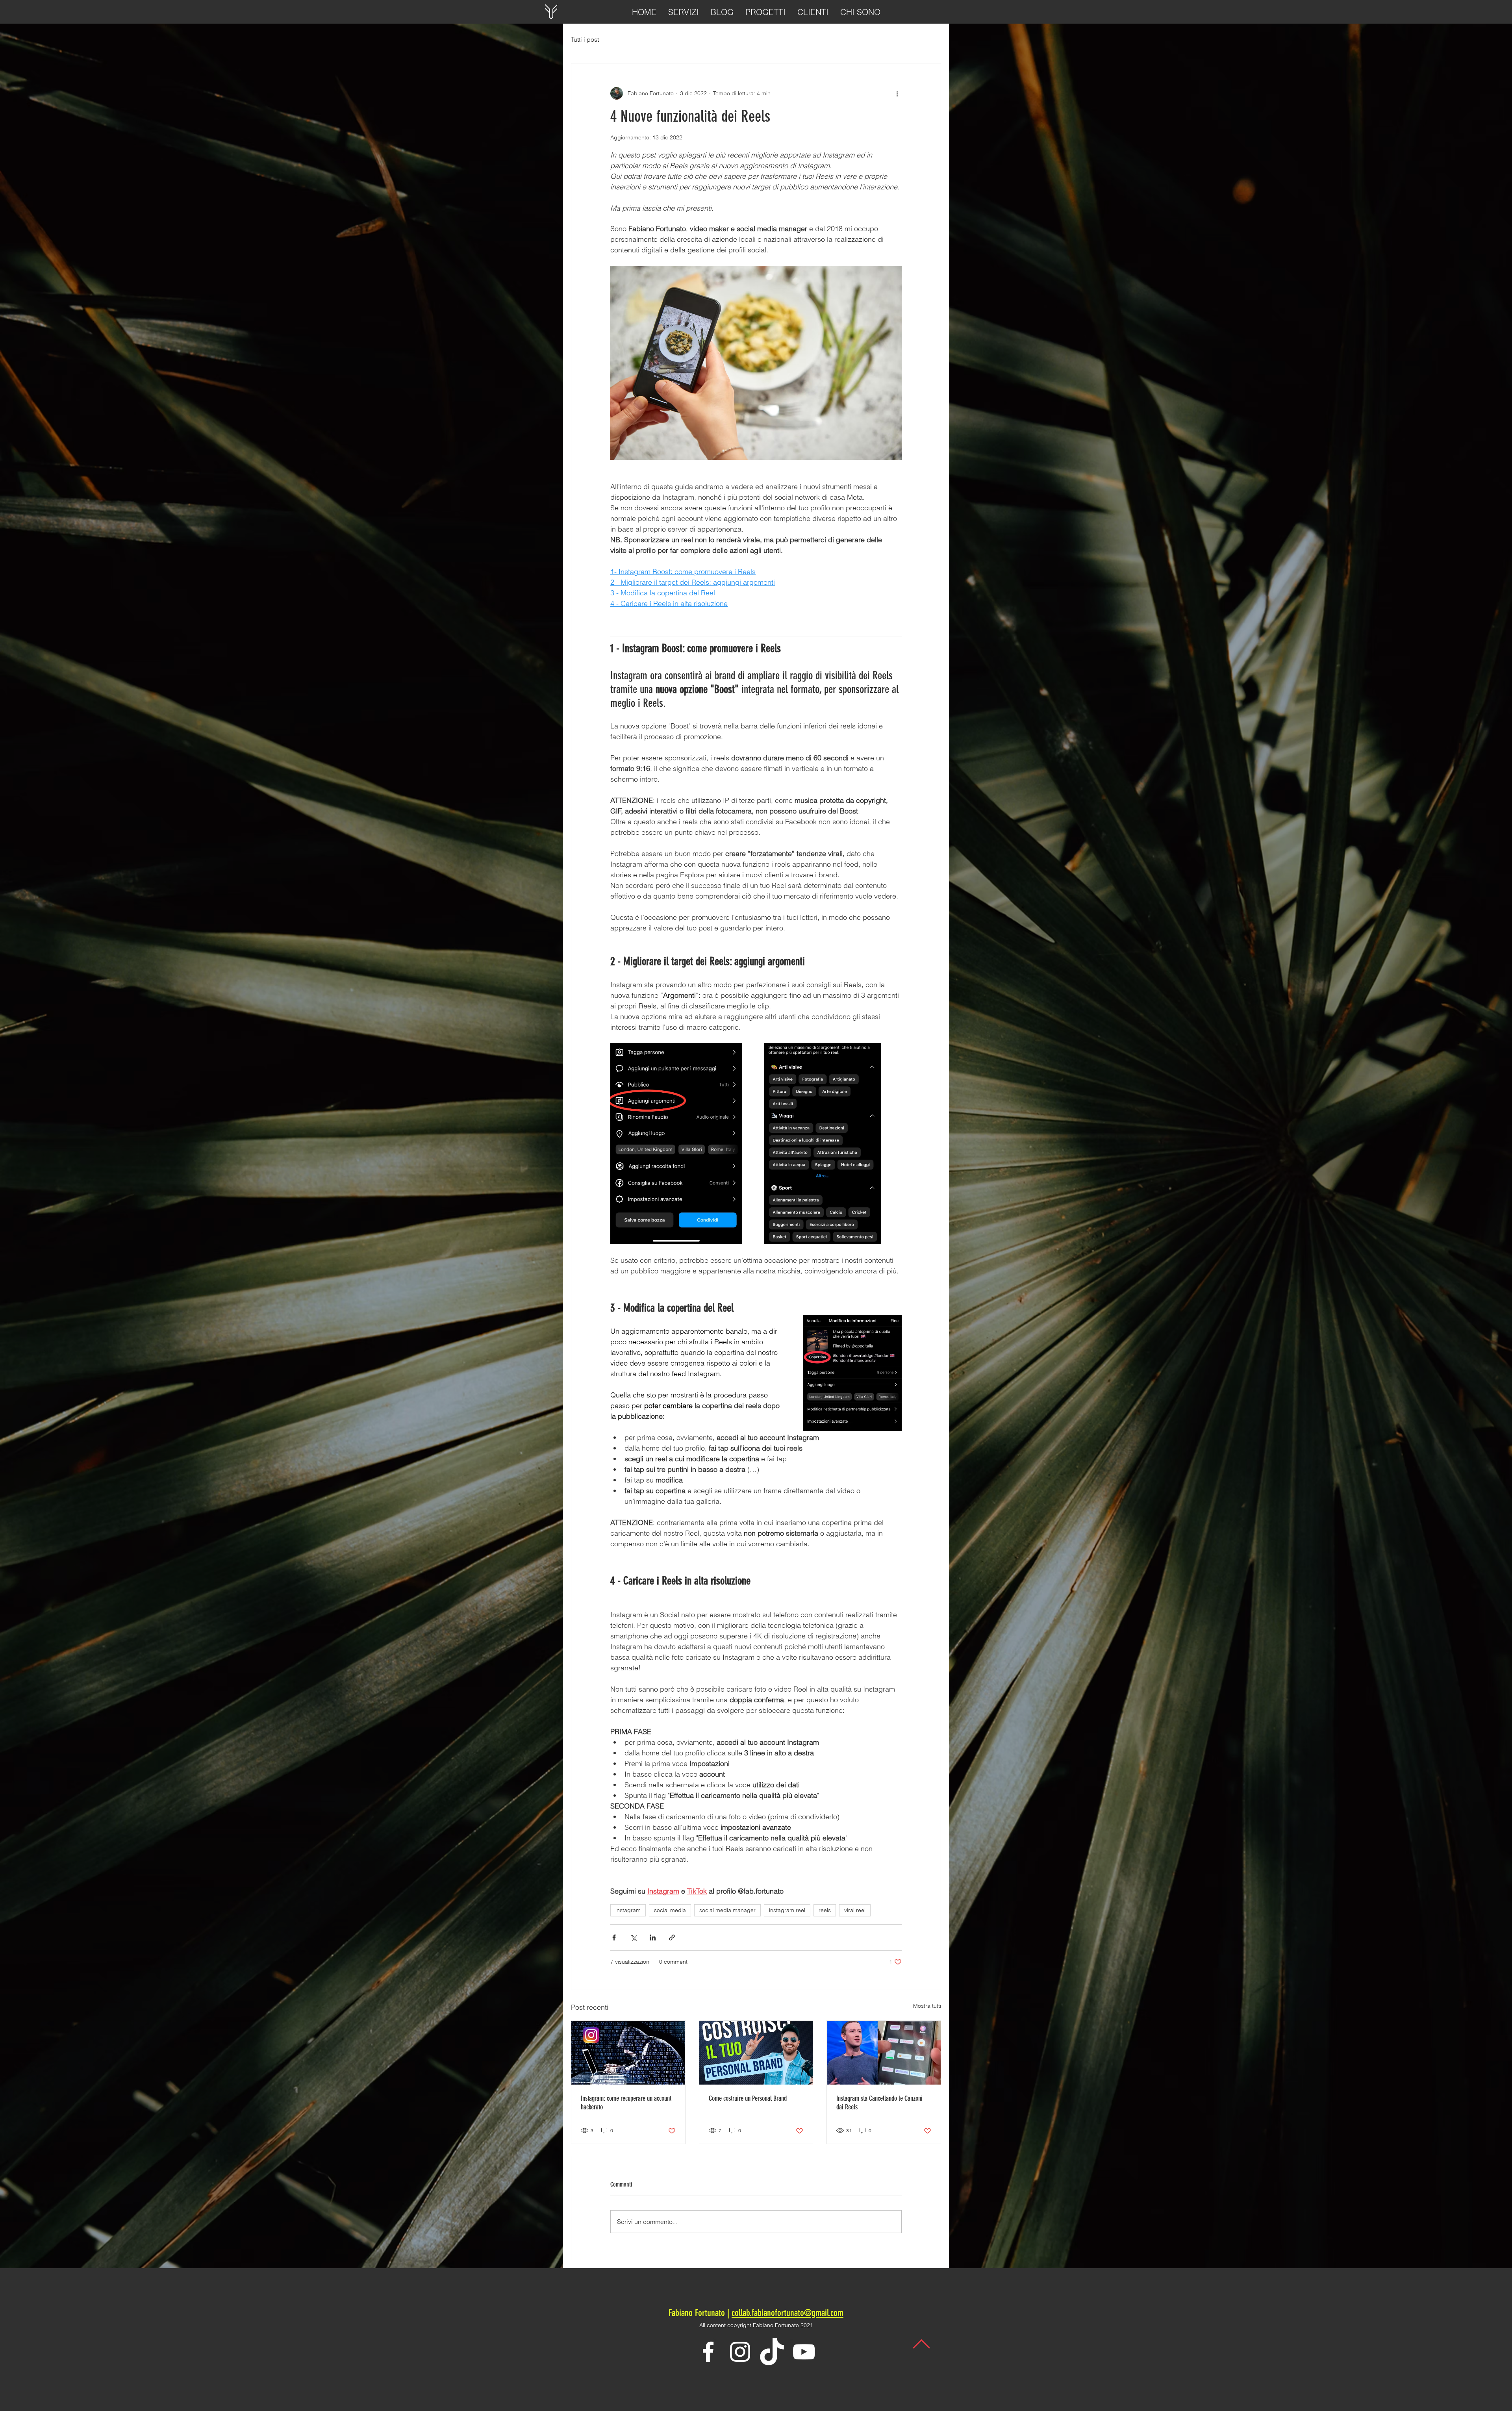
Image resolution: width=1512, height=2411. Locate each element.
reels (825, 1910)
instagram (628, 1910)
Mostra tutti (927, 2006)
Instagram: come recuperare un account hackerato (626, 2103)
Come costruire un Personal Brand (748, 2098)
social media (670, 1910)
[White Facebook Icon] (708, 2352)
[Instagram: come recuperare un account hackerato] (628, 2053)
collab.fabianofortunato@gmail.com (787, 2313)
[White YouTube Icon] (804, 2352)
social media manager (727, 1910)
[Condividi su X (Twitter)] (633, 1938)
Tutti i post (585, 39)
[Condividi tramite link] (672, 1938)
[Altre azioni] (897, 93)
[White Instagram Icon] (740, 2352)
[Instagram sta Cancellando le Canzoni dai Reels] (884, 2053)
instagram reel (787, 1910)
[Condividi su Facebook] (614, 1938)
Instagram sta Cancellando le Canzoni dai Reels (879, 2103)
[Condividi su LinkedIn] (653, 1938)
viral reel (855, 1910)
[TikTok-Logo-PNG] (772, 2352)
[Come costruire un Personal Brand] (756, 2053)
